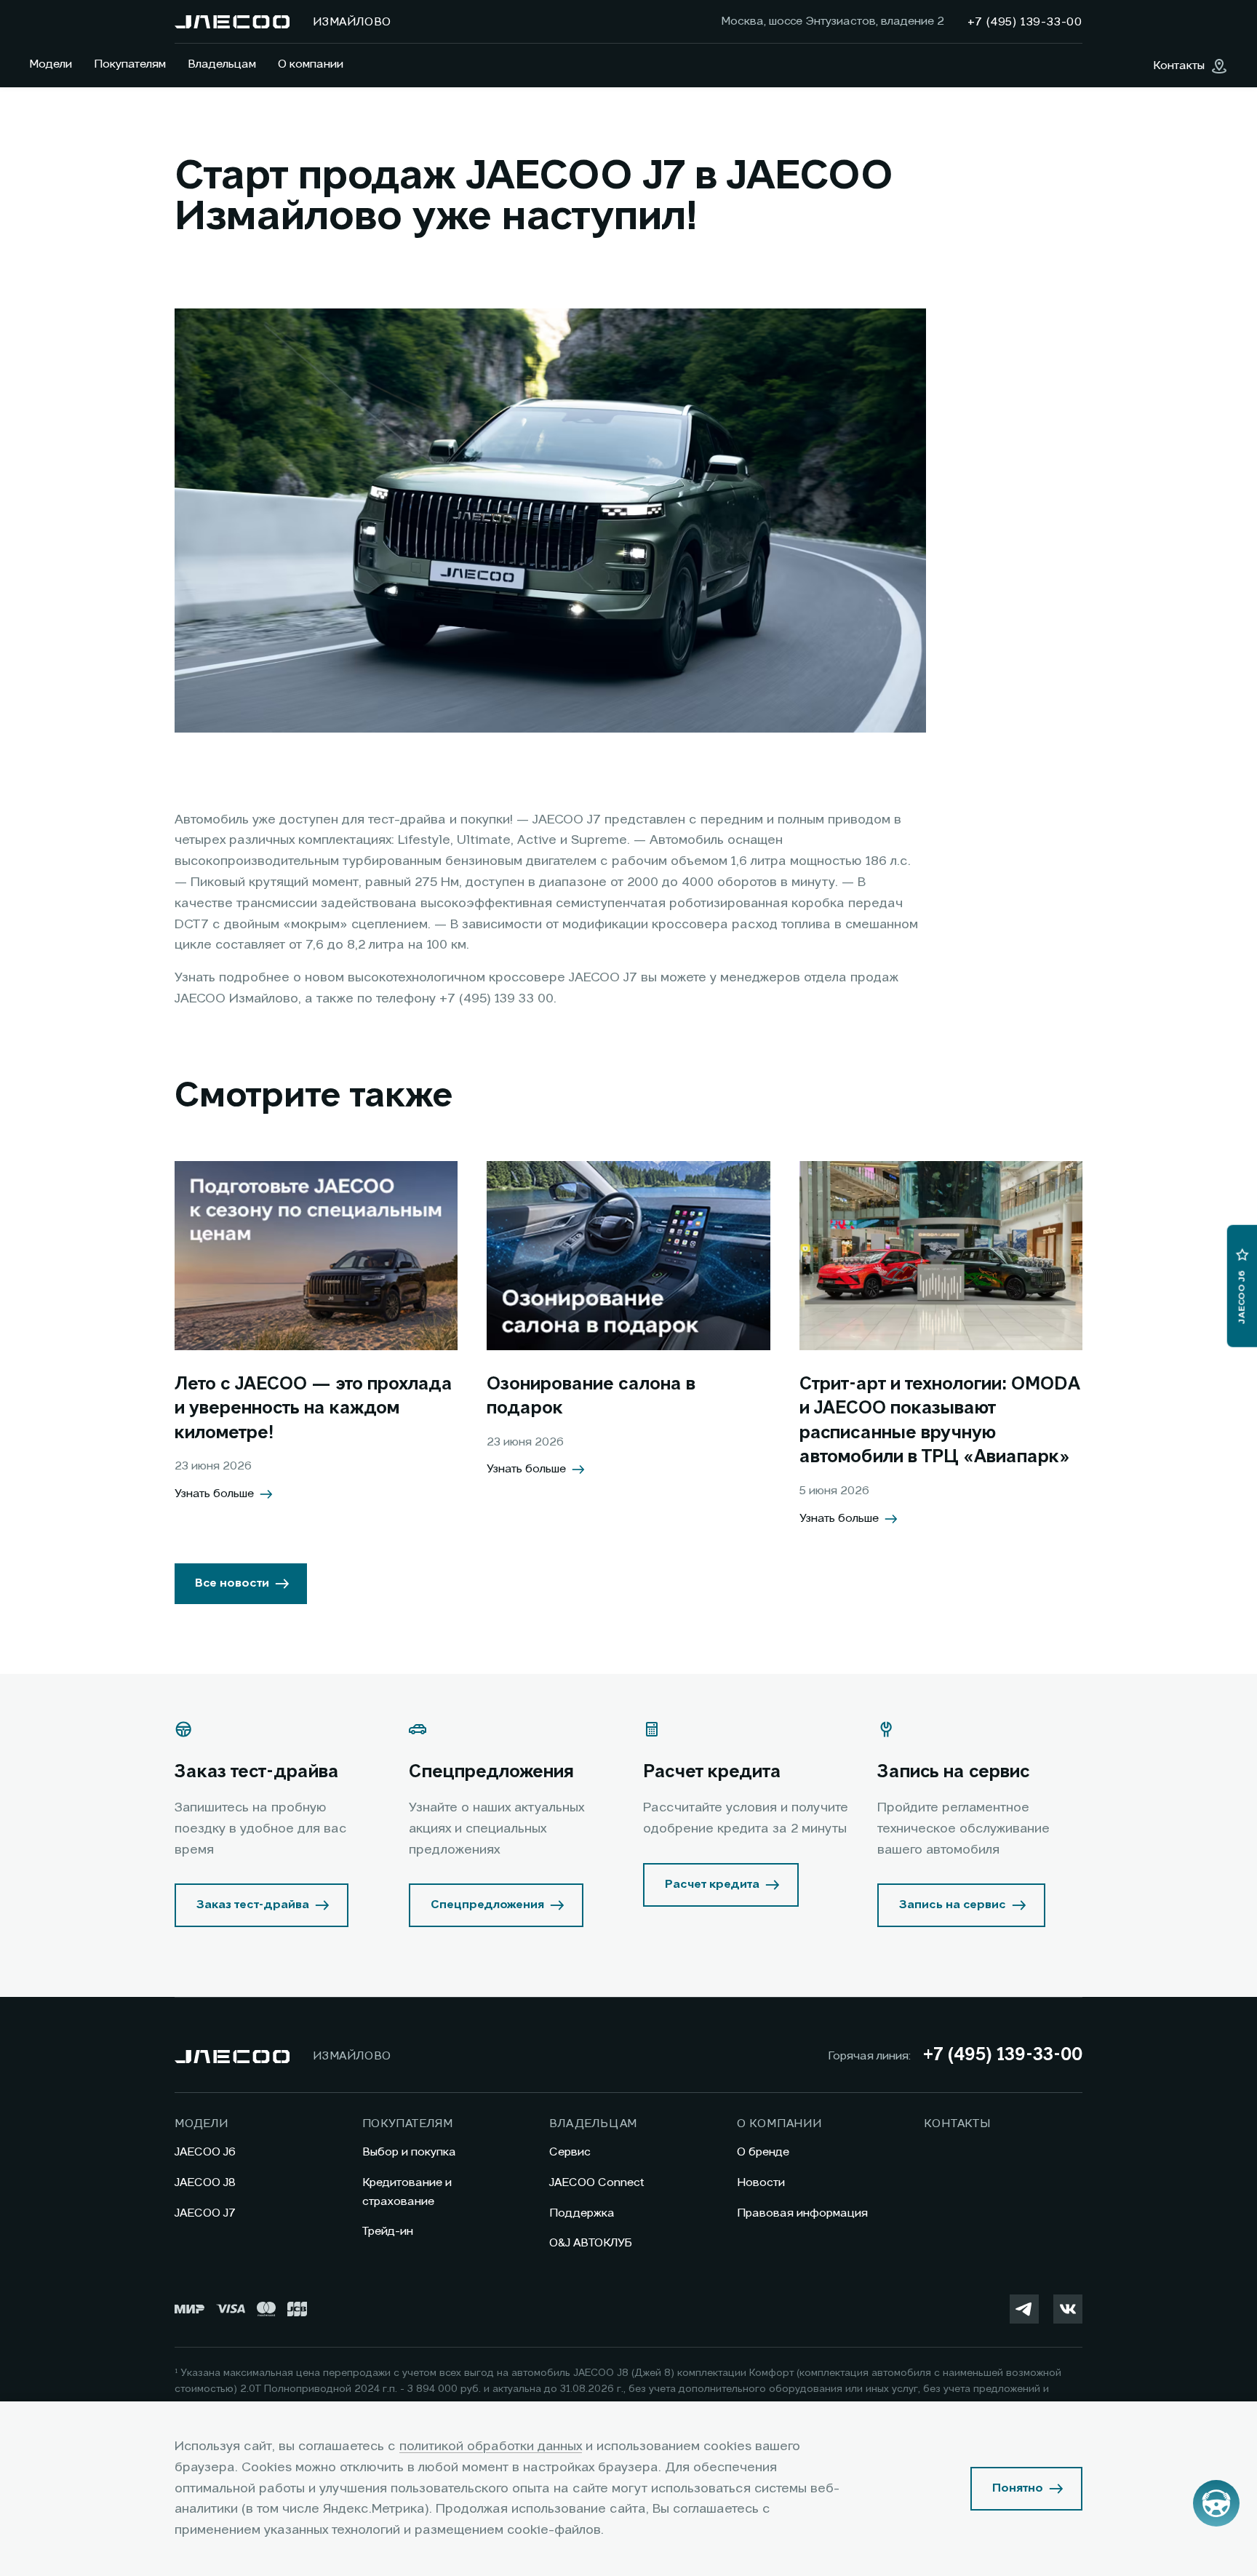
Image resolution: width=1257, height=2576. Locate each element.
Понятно (1018, 2489)
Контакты (957, 2124)
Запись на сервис (953, 1905)
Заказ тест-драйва (253, 1905)
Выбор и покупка (409, 2153)
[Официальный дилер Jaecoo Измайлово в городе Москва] (232, 22)
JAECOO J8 (205, 2183)
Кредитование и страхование (407, 2193)
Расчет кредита (712, 1885)
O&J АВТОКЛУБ (591, 2244)
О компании (311, 65)
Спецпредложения (487, 1905)
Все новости (232, 1584)
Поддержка (582, 2214)
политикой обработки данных (491, 2447)
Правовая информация (802, 2214)
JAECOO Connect (597, 2183)
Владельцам (222, 65)
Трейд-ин (388, 2232)
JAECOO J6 (205, 2153)
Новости (761, 2183)
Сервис (570, 2153)
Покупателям (130, 65)
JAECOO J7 (205, 2214)
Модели (51, 65)
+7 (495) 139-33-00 (1002, 2056)
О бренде (763, 2153)
